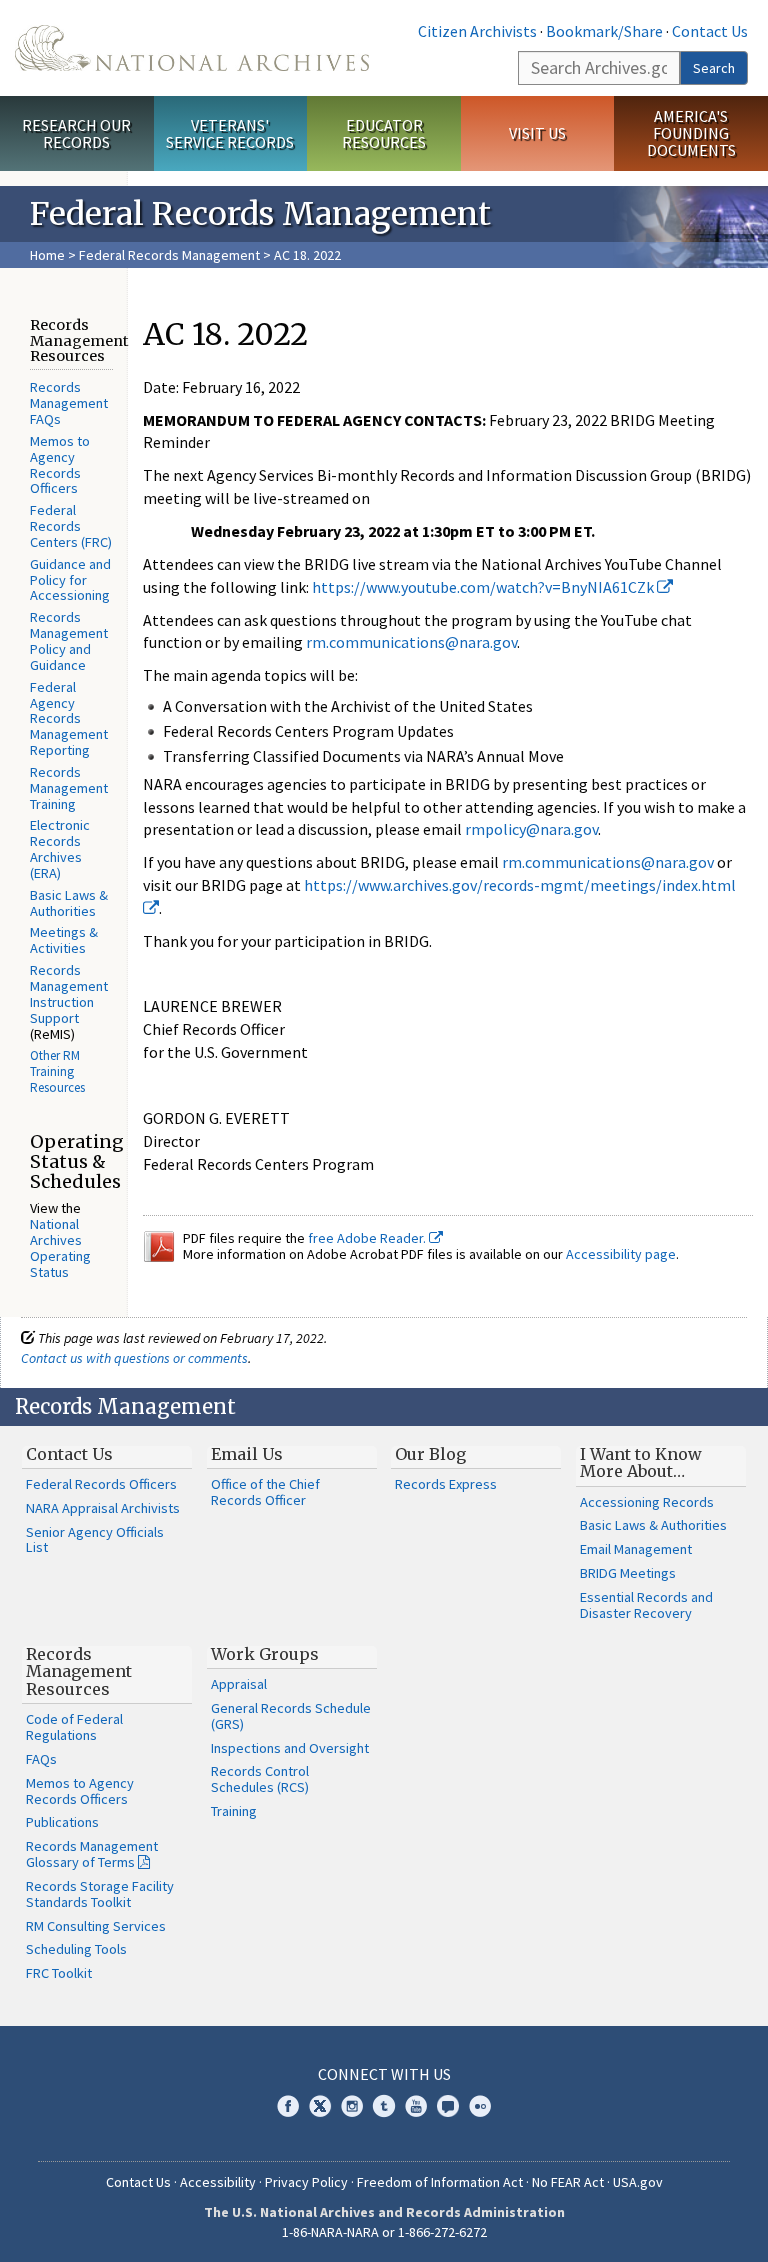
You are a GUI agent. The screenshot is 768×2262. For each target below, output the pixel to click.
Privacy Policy (306, 2182)
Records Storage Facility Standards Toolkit (100, 1894)
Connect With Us (384, 2074)
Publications (62, 1822)
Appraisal (239, 1684)
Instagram (352, 2106)
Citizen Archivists (477, 31)
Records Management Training (69, 788)
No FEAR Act (568, 2182)
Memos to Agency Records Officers (60, 465)
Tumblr (384, 2106)
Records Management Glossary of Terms (92, 1854)
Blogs (448, 2106)
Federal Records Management (169, 255)
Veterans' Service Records (230, 133)
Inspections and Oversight (290, 1748)
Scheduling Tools (76, 1949)
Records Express (446, 1484)
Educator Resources (384, 133)
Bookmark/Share (604, 31)
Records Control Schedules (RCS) (260, 1779)
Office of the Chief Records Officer (265, 1492)
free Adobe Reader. (368, 1238)
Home (47, 255)
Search (714, 68)
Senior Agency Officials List (95, 1540)
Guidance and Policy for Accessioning (70, 580)
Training (234, 1811)
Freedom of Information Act (440, 2182)
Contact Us (710, 31)
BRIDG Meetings (628, 1573)
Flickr (480, 2106)
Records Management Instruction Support (69, 994)
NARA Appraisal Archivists (103, 1508)
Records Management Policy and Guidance (69, 641)
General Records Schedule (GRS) (291, 1716)
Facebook (288, 2106)
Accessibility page (621, 1254)
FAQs (41, 1759)
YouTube (416, 2106)
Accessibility (218, 2182)
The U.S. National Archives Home (192, 48)
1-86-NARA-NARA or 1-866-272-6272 (384, 2232)
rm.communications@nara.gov (411, 642)
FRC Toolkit (59, 1973)
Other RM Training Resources (57, 1071)
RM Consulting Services (96, 1926)
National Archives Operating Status (60, 1248)
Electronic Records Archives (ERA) (60, 849)
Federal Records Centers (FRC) (71, 526)
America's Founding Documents (691, 133)
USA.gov (638, 2182)
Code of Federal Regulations (74, 1727)
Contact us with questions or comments (134, 1358)
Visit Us (537, 133)
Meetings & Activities (64, 940)
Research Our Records (76, 133)
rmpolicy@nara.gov (531, 829)
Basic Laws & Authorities (69, 903)
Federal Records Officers (101, 1484)
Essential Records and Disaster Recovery (646, 1605)
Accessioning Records (647, 1502)
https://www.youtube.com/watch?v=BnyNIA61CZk (484, 587)
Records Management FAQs (69, 403)
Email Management (636, 1549)
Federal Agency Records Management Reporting (69, 718)
